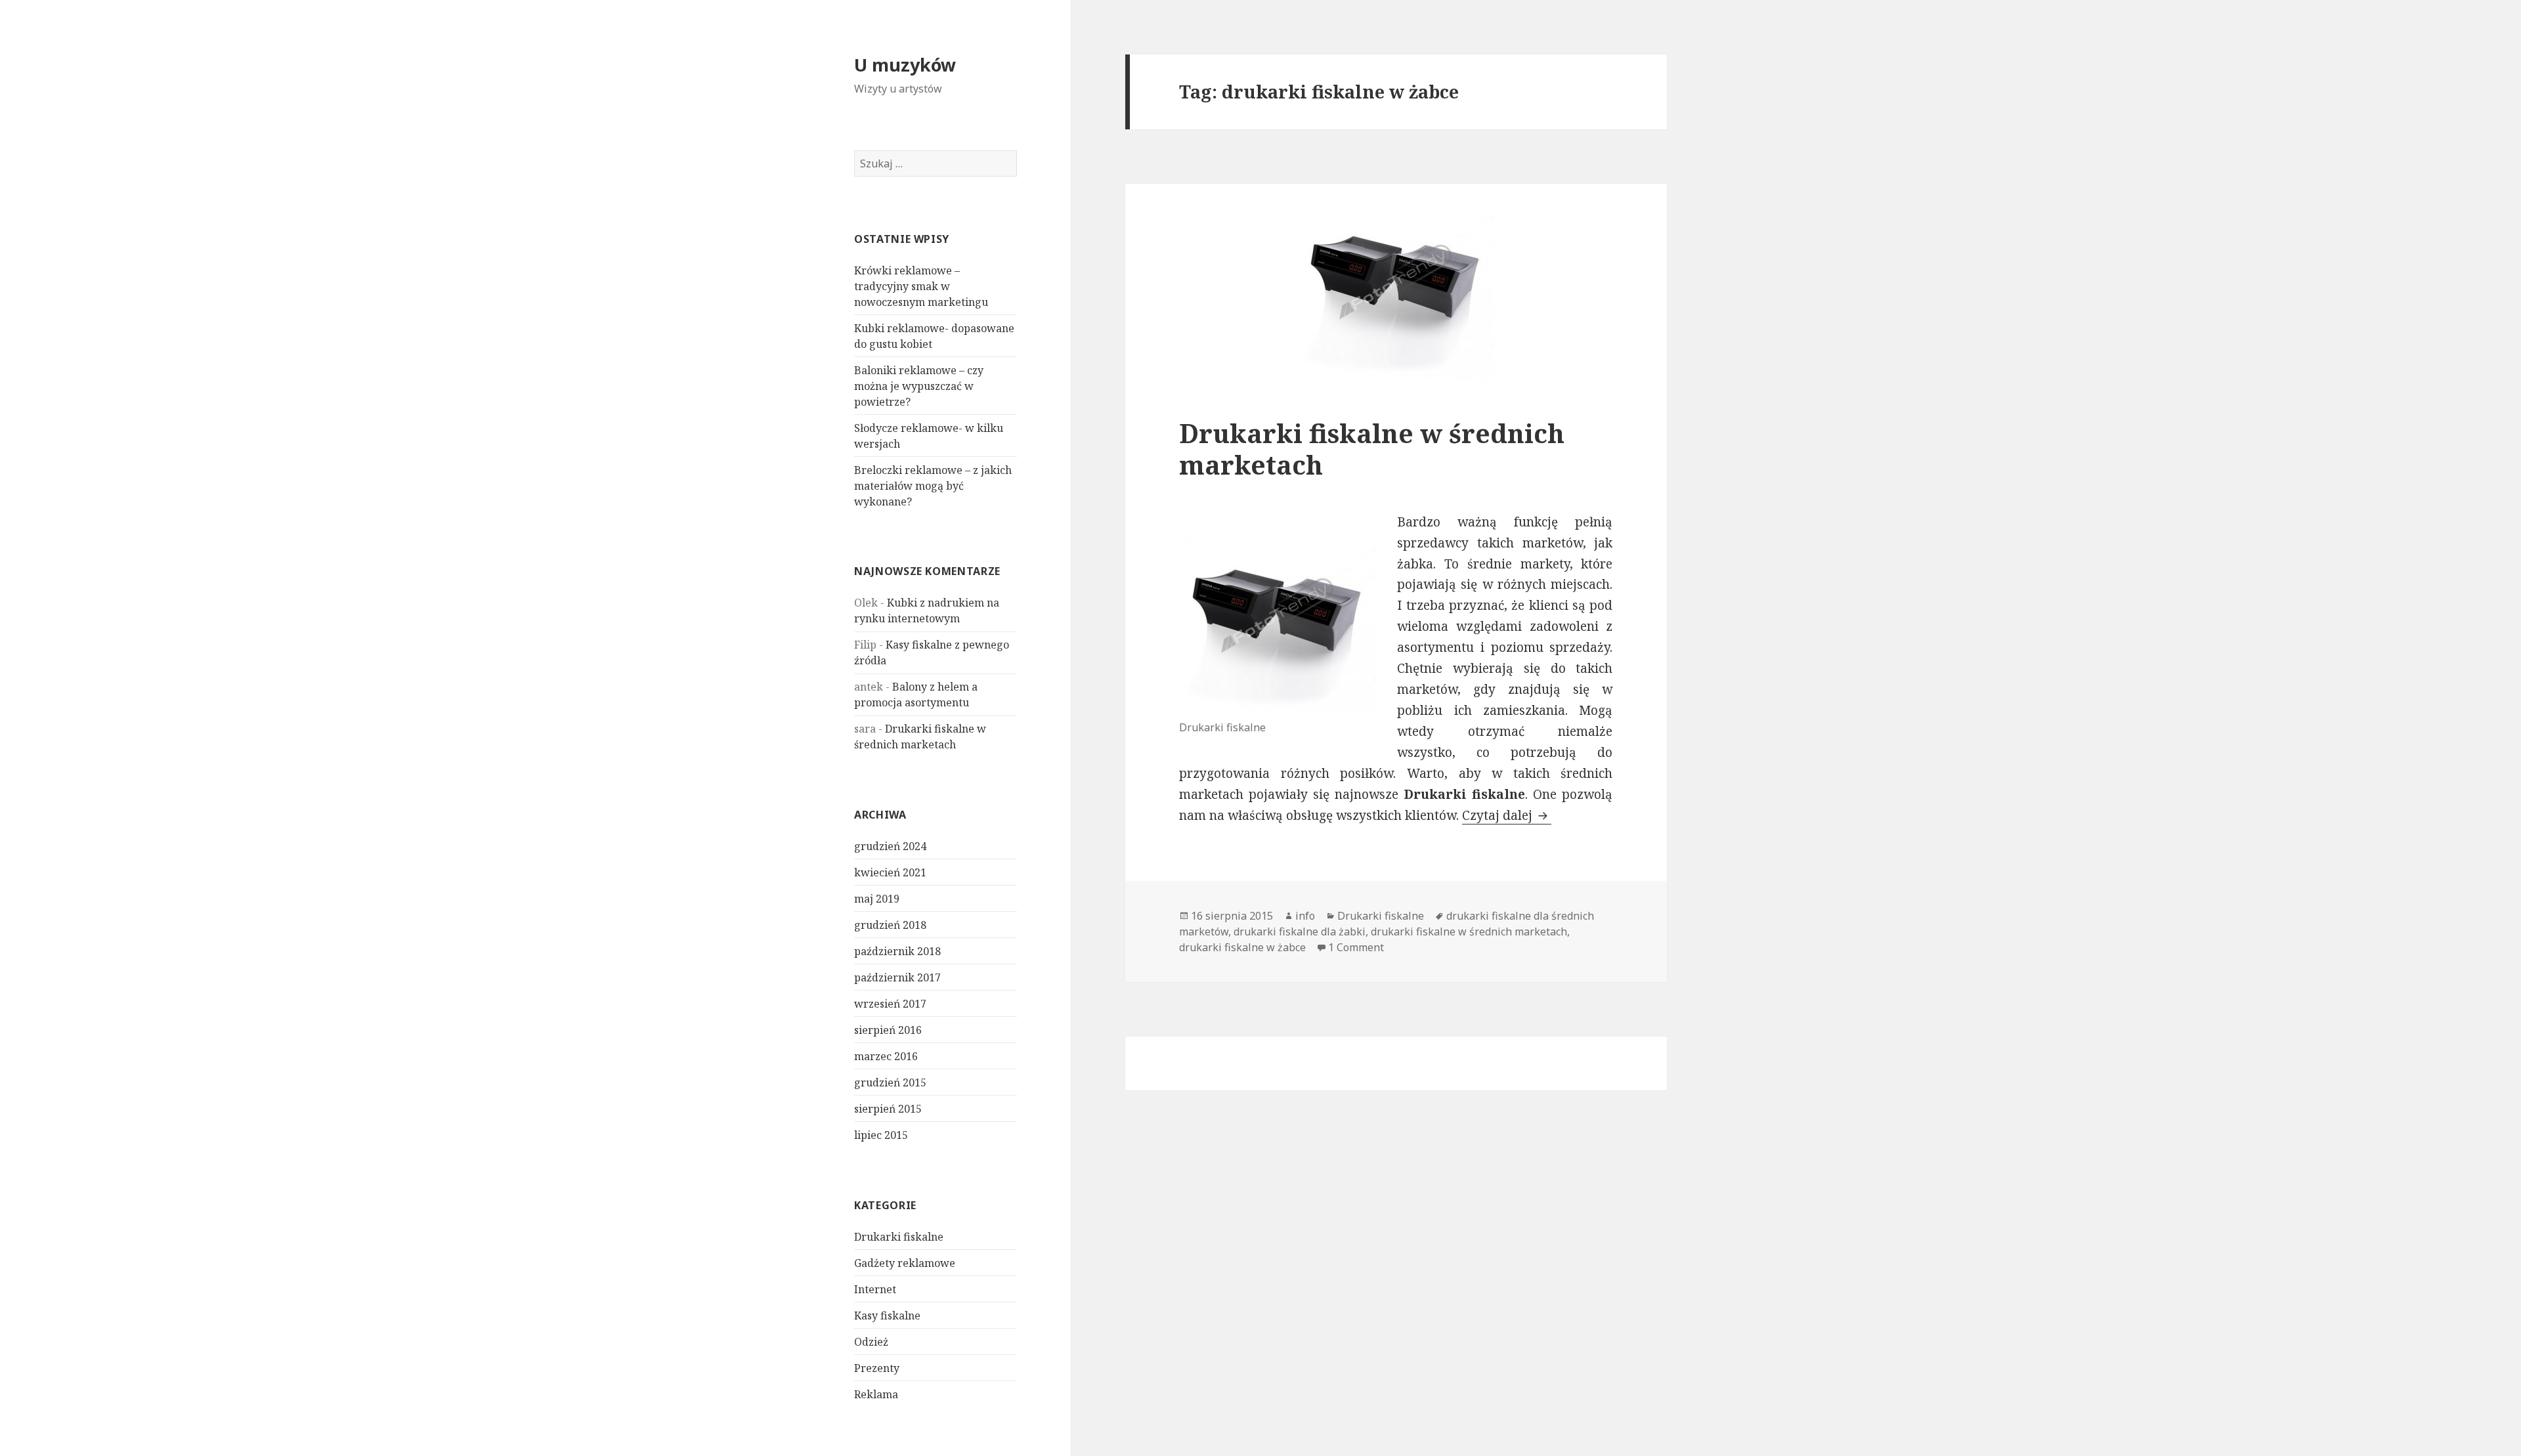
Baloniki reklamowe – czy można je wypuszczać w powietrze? (919, 386)
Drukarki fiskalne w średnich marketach (1372, 449)
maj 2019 (877, 899)
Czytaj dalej (1507, 815)
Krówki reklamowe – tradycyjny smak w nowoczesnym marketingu (921, 286)
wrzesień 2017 (890, 1004)
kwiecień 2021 (890, 872)
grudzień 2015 (890, 1082)
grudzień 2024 (890, 846)
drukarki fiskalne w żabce (1242, 947)
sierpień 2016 (888, 1030)
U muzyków (905, 65)
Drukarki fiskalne (899, 1237)
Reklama (876, 1394)
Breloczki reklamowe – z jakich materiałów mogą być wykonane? (933, 486)
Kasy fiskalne (887, 1316)
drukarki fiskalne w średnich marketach (1469, 931)
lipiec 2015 (881, 1135)
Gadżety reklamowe (905, 1263)
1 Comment (1356, 947)
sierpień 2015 (888, 1109)
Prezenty (877, 1368)
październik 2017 (897, 977)
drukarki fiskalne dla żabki (1300, 931)
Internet (875, 1289)
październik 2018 (897, 951)
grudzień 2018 (890, 925)
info (1305, 916)
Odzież (871, 1342)
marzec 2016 (886, 1056)
